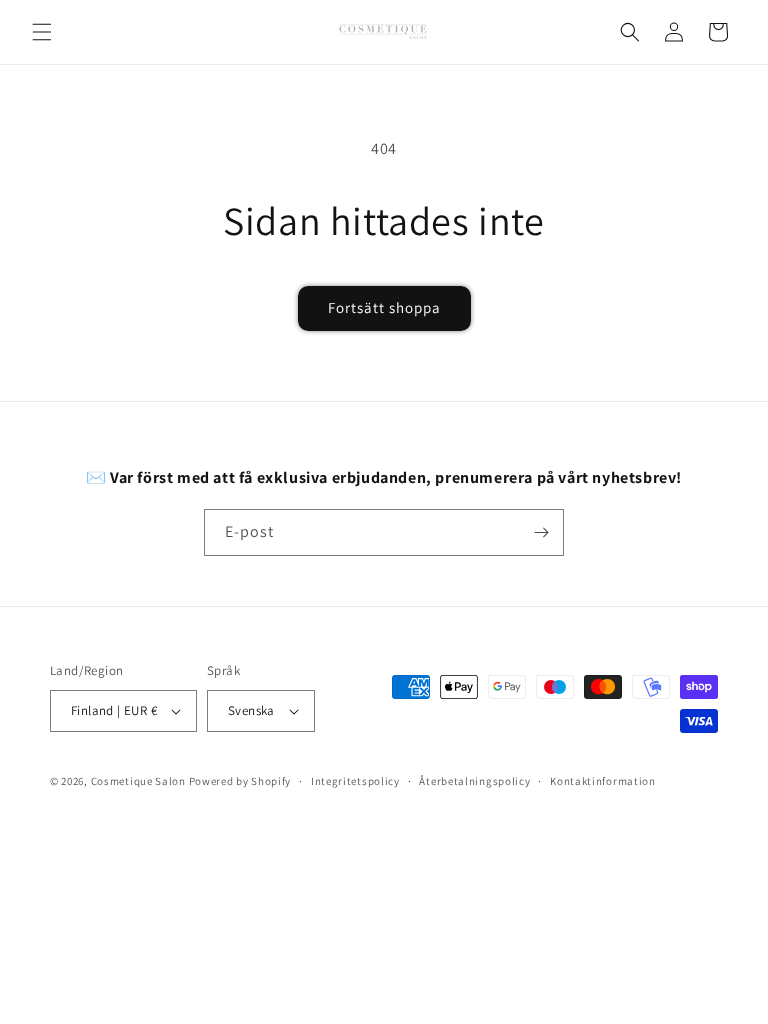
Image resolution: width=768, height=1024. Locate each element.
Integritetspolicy (355, 781)
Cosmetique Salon (138, 781)
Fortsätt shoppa (384, 307)
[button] (42, 32)
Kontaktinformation (603, 781)
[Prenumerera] (541, 532)
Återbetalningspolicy (474, 781)
